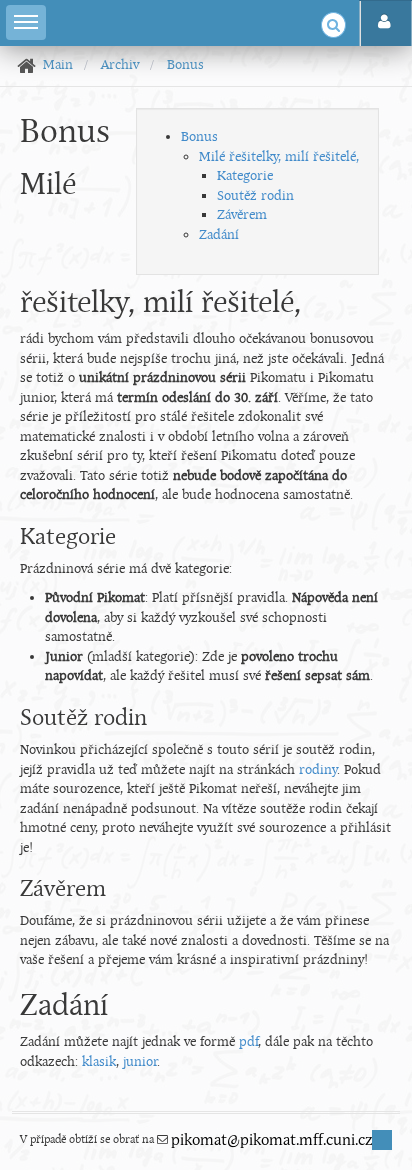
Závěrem (242, 215)
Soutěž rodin (255, 196)
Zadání (219, 235)
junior (140, 1062)
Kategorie (245, 176)
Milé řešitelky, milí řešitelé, (279, 157)
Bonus (185, 65)
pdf (248, 1042)
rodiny (318, 770)
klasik (99, 1062)
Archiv (120, 65)
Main (58, 65)
